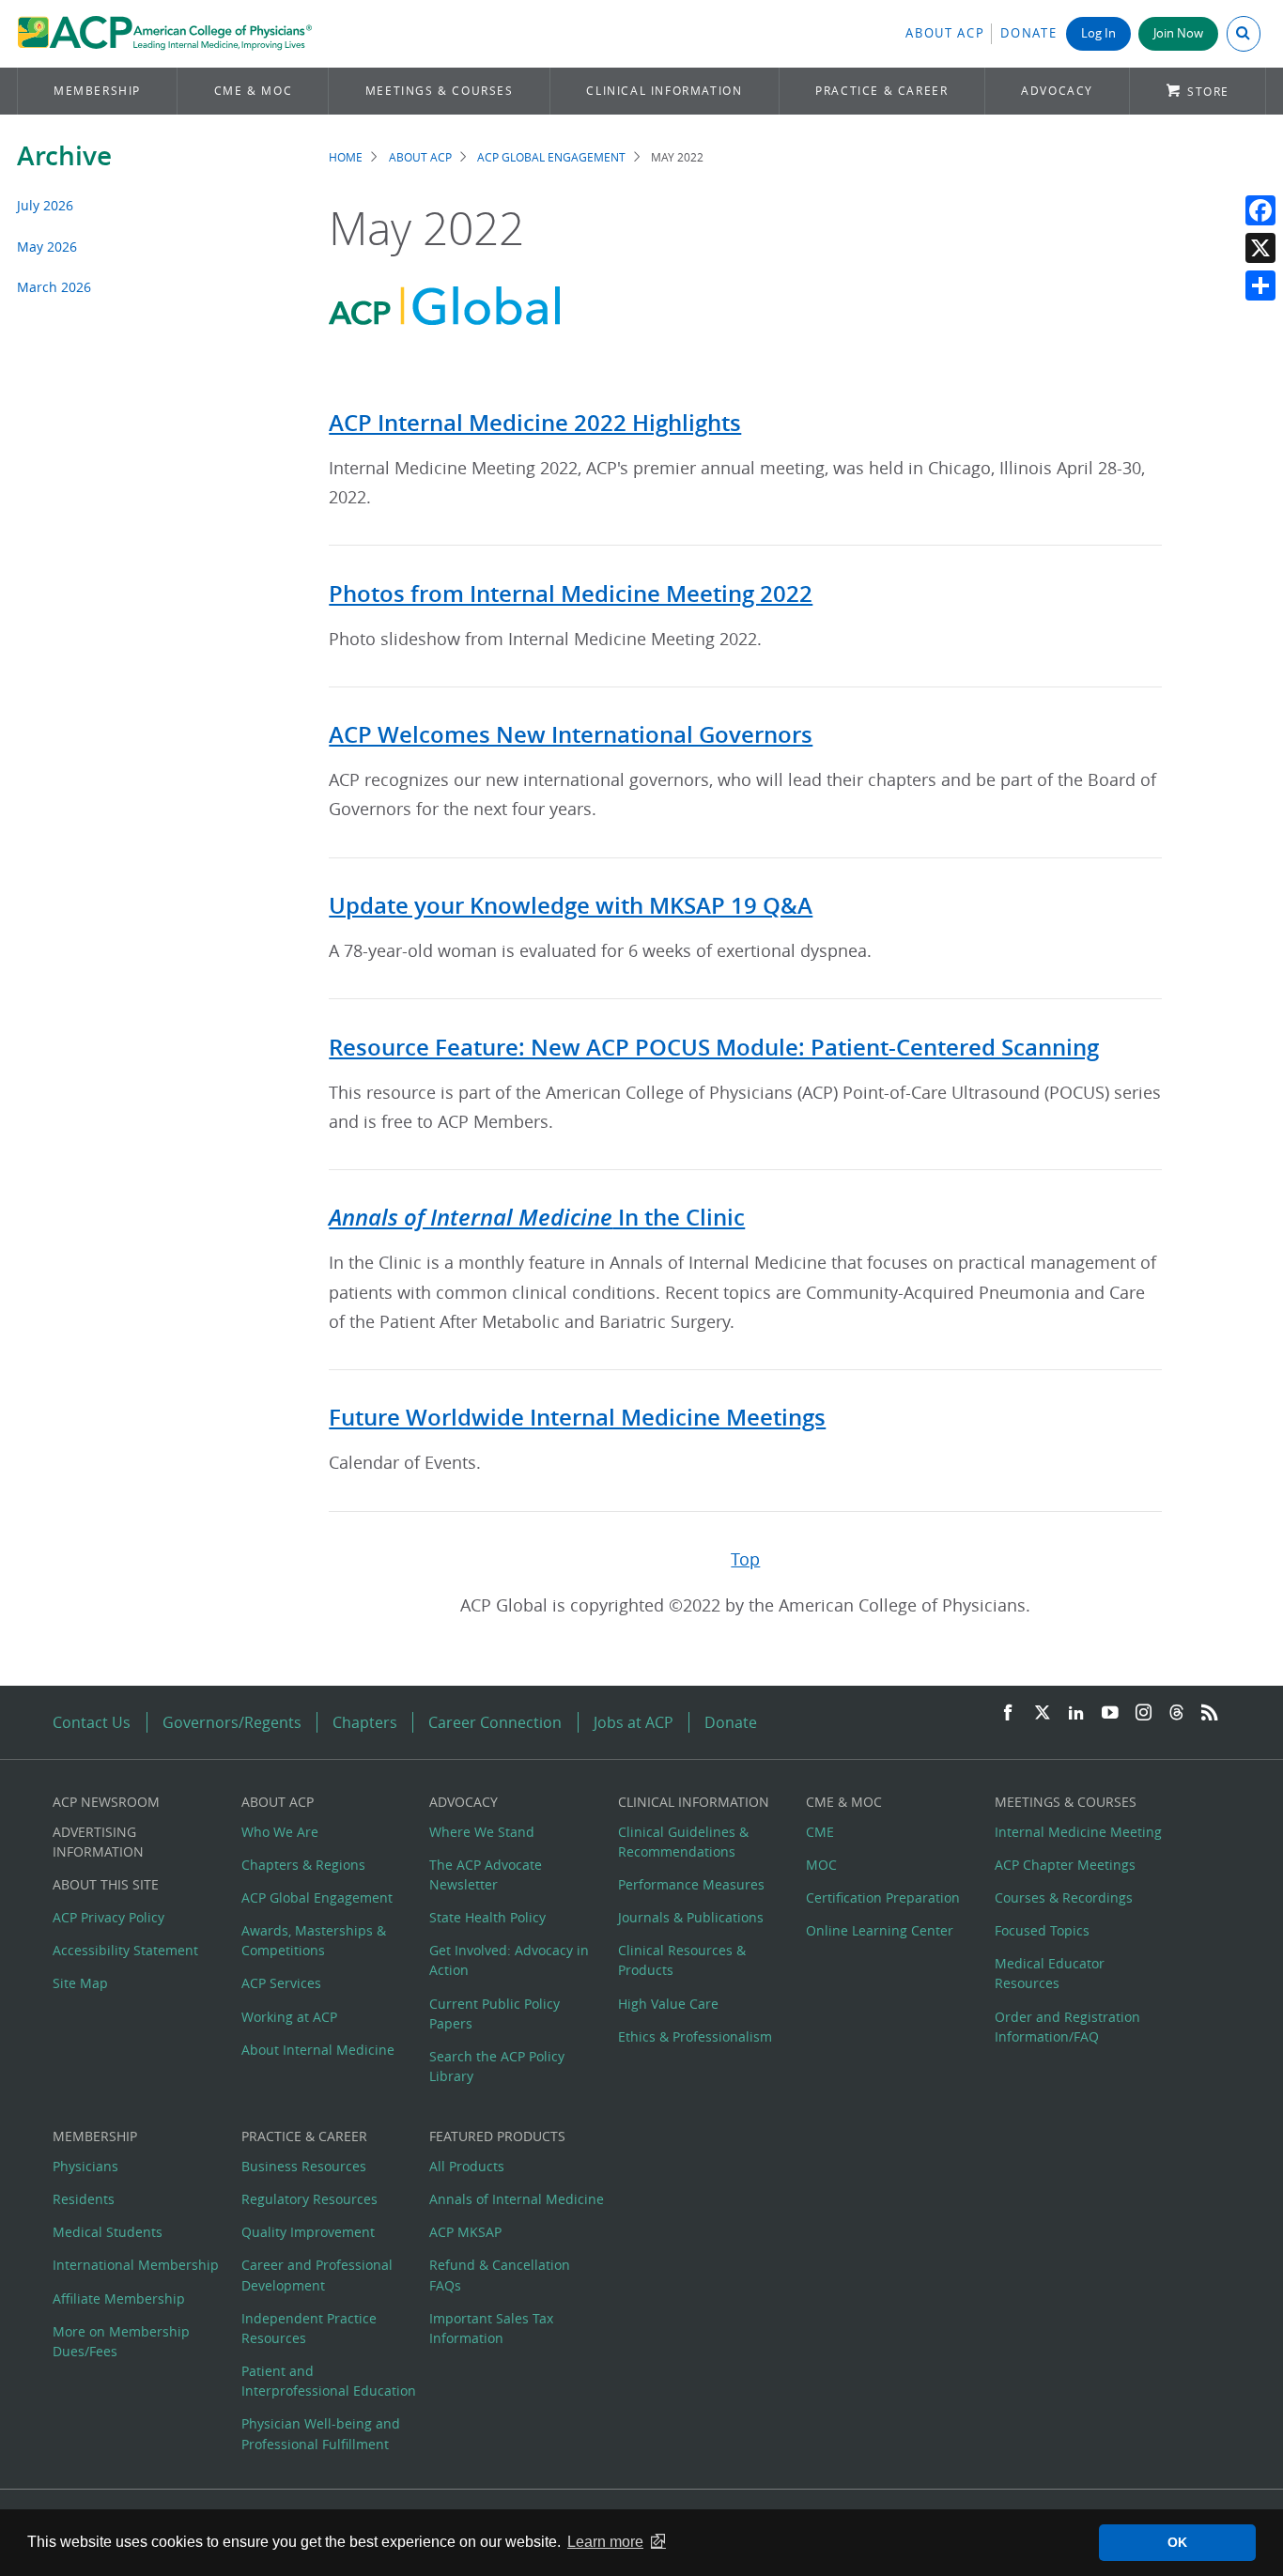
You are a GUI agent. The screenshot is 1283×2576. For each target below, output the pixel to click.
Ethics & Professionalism (695, 2036)
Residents (84, 2199)
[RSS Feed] (1210, 1713)
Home (346, 157)
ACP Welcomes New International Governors (571, 734)
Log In (1098, 33)
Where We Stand (482, 1832)
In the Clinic (537, 1217)
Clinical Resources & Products (682, 1960)
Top (745, 1559)
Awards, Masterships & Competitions (314, 1940)
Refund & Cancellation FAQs (500, 2275)
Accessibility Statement (125, 1950)
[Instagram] (1144, 1713)
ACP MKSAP (465, 2232)
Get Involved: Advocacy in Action (509, 1960)
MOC (821, 1865)
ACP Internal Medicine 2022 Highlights (535, 423)
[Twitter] (1043, 1713)
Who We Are (280, 1832)
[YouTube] (1110, 1713)
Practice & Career (881, 91)
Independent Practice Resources (309, 2328)
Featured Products (497, 2136)
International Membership (136, 2265)
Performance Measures (691, 1884)
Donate (1028, 33)
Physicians (85, 2166)
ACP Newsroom (106, 1802)
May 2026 (47, 247)
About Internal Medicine (318, 2050)
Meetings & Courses (440, 91)
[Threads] (1176, 1713)
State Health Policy (487, 1917)
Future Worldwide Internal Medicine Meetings (577, 1417)
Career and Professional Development (317, 2275)
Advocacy (1057, 91)
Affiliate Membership (119, 2298)
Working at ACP (289, 2017)
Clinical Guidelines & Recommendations (683, 1842)
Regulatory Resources (309, 2199)
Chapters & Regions (303, 1865)
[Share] (1260, 285)
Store (1208, 92)
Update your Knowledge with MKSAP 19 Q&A (571, 905)
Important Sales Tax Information (491, 2328)
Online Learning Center (880, 1930)
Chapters (365, 1722)
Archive (64, 155)
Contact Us (92, 1722)
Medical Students (108, 2232)
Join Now (1178, 33)
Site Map (80, 1983)
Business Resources (304, 2166)
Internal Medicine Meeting (1078, 1832)
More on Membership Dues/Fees (121, 2341)
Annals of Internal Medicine (517, 2199)
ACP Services (281, 1983)
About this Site (106, 1884)
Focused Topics (1042, 1930)
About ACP (945, 33)
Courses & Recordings (1064, 1897)
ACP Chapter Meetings (1065, 1865)
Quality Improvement (308, 2232)
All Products (467, 2166)
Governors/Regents (232, 1722)
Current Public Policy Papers (495, 2013)
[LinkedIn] (1076, 1713)
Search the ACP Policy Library (497, 2066)
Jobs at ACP (634, 1722)
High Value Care (668, 2004)
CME (820, 1832)
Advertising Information (98, 1842)
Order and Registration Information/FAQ (1067, 2027)
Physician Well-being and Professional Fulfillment (321, 2433)
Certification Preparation (883, 1897)
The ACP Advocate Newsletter (486, 1874)
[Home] (165, 34)
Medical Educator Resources (1050, 1973)
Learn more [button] (605, 2542)
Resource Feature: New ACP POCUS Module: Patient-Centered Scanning (714, 1047)
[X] (1260, 248)
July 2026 (45, 205)
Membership (97, 91)
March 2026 (54, 287)
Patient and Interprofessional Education (329, 2381)
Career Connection (495, 1722)
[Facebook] (1260, 210)
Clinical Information (664, 91)
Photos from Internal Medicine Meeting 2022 (571, 594)
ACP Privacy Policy (108, 1917)
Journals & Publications (691, 1917)
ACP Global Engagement (551, 157)
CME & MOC (253, 91)
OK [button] (1177, 2542)
